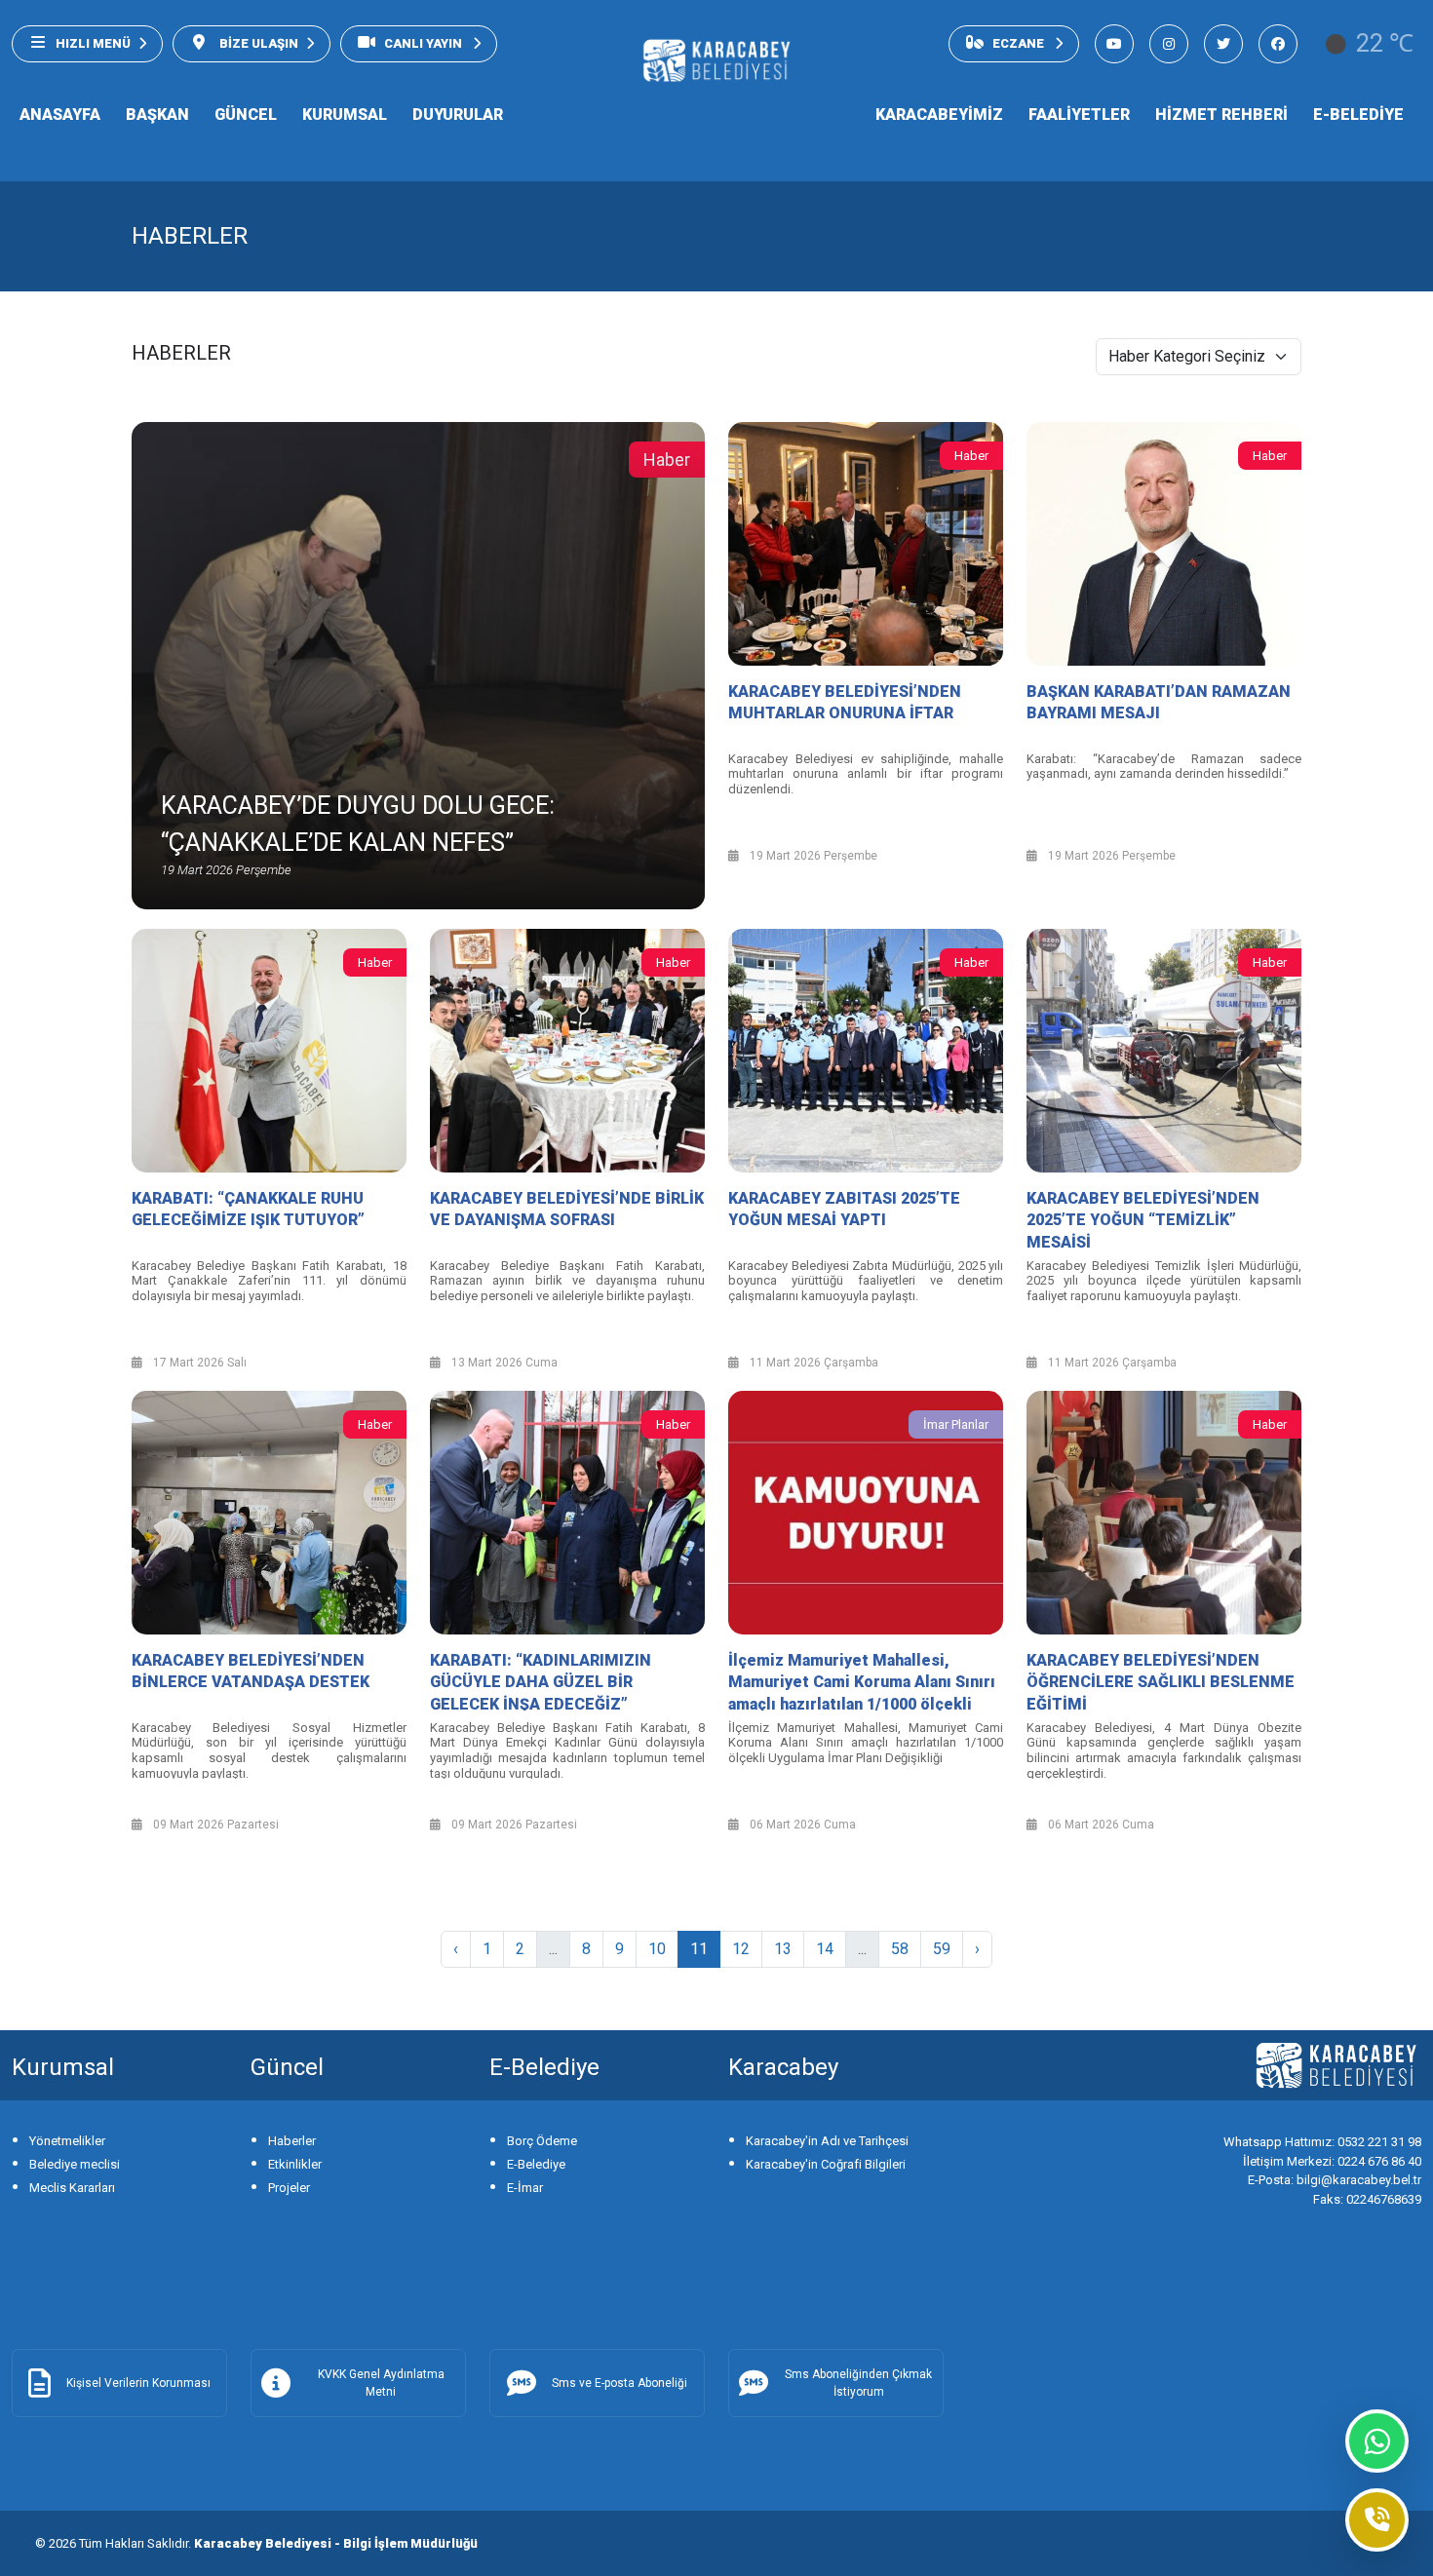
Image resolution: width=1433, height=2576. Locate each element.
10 (657, 1949)
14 (825, 1949)
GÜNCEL (246, 115)
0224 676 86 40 (1332, 2161)
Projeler (289, 2188)
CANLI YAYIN (425, 43)
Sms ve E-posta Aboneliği (620, 2383)
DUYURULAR (458, 115)
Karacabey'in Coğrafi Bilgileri (826, 2164)
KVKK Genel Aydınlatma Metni (381, 2383)
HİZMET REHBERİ (1221, 115)
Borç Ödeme (542, 2141)
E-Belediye (536, 2164)
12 (741, 1949)
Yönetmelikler (67, 2141)
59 (942, 1949)
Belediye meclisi (75, 2164)
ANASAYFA (60, 115)
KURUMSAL (345, 115)
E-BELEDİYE (1358, 115)
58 (900, 1949)
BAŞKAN (157, 115)
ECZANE (1020, 43)
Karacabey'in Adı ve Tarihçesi (827, 2141)
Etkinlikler (295, 2164)
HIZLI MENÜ (93, 43)
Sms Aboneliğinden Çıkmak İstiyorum (858, 2383)
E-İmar (525, 2188)
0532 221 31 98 (1322, 2142)
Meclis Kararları (72, 2188)
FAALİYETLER (1079, 115)
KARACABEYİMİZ (939, 115)
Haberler (292, 2141)
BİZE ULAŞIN (257, 43)
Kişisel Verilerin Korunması (138, 2383)
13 (783, 1949)
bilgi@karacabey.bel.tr (1335, 2180)
